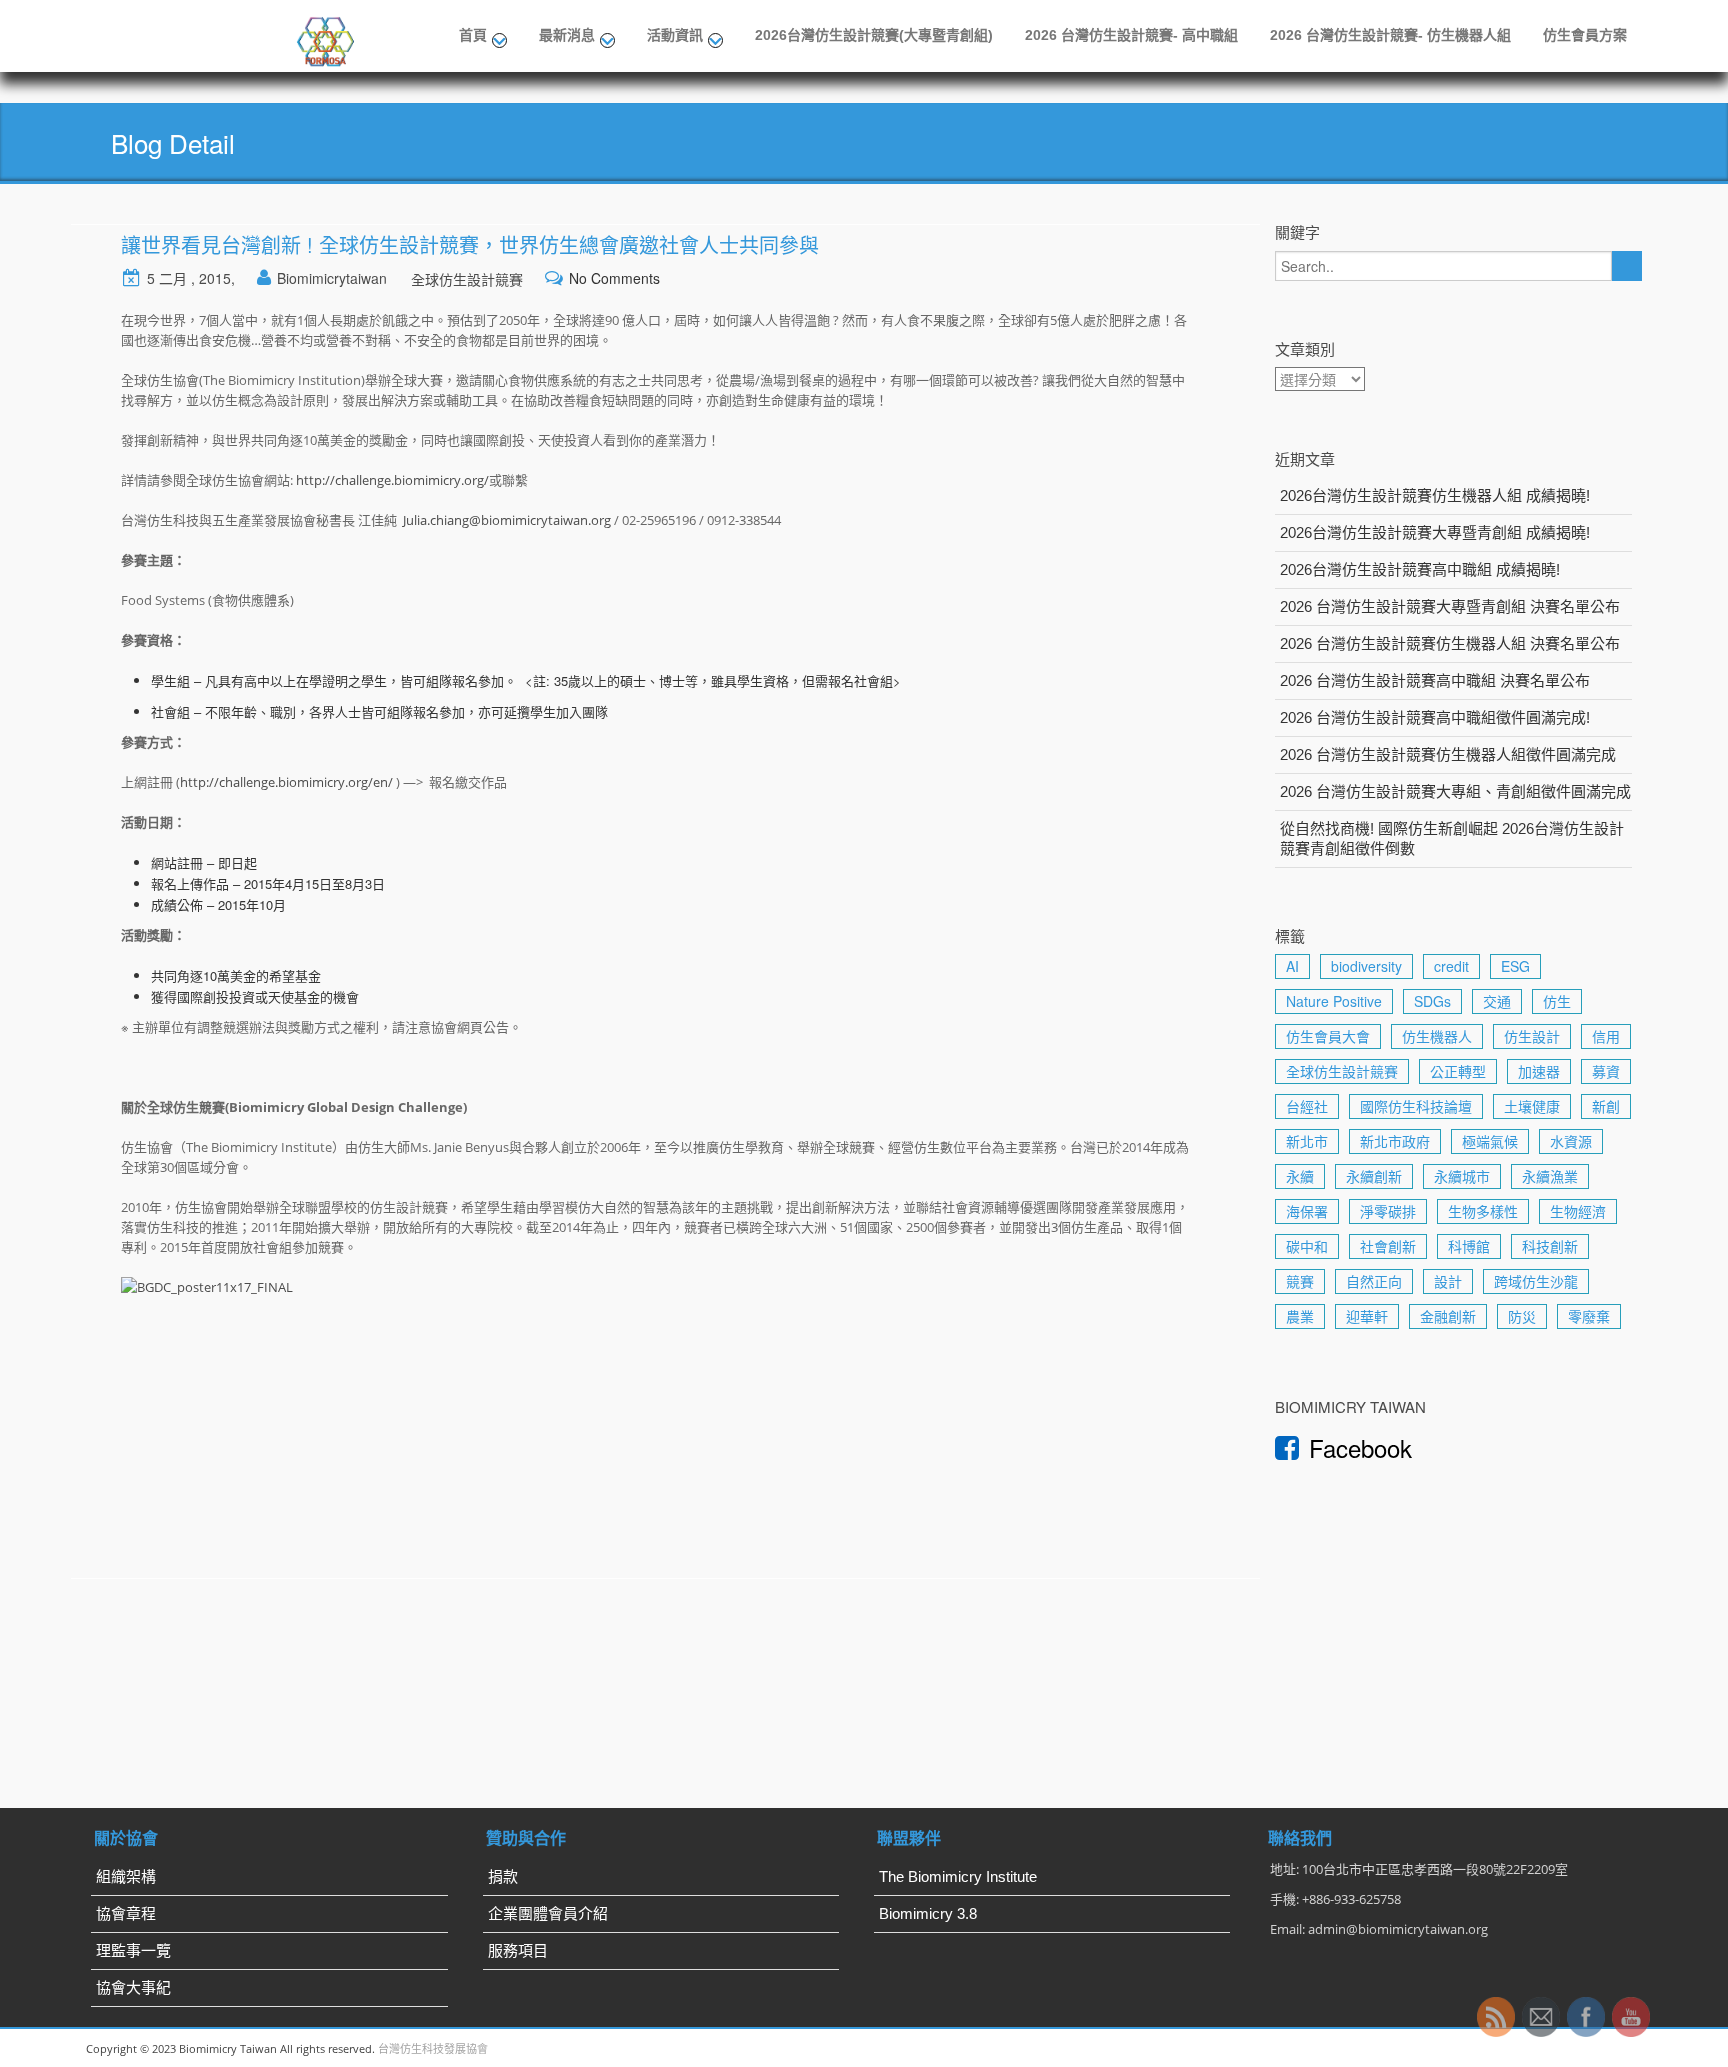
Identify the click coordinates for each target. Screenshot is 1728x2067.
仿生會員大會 (1328, 1036)
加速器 (1539, 1071)
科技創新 (1550, 1246)
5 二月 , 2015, (191, 278)
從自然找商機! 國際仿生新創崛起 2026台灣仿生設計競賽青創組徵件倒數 (1452, 838)
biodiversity (1366, 966)
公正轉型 (1458, 1071)
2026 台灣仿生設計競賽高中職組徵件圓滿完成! (1435, 717)
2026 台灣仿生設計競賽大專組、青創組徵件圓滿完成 (1455, 791)
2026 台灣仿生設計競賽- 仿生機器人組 (1390, 35)
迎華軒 (1367, 1316)
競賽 (1300, 1281)
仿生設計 (1532, 1036)
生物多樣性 (1483, 1211)
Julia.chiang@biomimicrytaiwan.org (507, 520)
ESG (1515, 966)
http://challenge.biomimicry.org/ (392, 480)
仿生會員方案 (1585, 35)
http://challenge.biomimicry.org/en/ (286, 782)
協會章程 (126, 1913)
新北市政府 (1395, 1141)
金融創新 (1448, 1316)
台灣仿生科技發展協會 (433, 2048)
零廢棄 (1589, 1316)
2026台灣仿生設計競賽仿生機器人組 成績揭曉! (1435, 495)
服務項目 (518, 1950)
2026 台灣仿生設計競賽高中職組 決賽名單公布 (1435, 680)
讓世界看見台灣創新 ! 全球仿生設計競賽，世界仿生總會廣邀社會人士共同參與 (470, 244)
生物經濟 (1578, 1211)
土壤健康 (1532, 1106)
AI (1292, 966)
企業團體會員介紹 (548, 1913)
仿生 (1557, 1001)
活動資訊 (675, 35)
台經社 (1307, 1106)
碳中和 (1307, 1246)
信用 (1606, 1036)
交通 (1497, 1001)
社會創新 (1388, 1246)
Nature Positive (1334, 1001)
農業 (1300, 1316)
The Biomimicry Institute (958, 1876)
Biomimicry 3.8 (928, 1913)
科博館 (1469, 1246)
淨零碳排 (1388, 1211)
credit (1451, 966)
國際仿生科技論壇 (1416, 1106)
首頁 (473, 35)
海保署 (1307, 1211)
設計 (1448, 1281)
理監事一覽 (133, 1950)
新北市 (1307, 1141)
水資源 (1571, 1141)
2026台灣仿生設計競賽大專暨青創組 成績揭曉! (1435, 532)
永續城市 (1462, 1176)
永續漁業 (1550, 1176)
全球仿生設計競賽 (467, 279)
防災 (1522, 1316)
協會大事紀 (133, 1987)
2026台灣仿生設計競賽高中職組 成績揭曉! (1420, 569)
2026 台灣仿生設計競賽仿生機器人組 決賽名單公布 (1450, 643)
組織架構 (126, 1876)
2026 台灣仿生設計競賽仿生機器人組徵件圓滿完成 (1448, 754)
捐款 (503, 1876)
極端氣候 (1490, 1141)
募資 (1606, 1071)
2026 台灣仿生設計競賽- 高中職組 (1131, 35)
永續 (1300, 1176)
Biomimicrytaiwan (332, 278)
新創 (1606, 1106)
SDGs (1432, 1001)
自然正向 (1374, 1281)
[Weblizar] (327, 38)
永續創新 (1374, 1176)
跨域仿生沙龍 (1536, 1281)
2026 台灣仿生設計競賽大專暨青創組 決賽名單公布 (1450, 606)
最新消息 (567, 35)
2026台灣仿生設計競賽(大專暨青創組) (874, 35)
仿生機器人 (1437, 1036)
